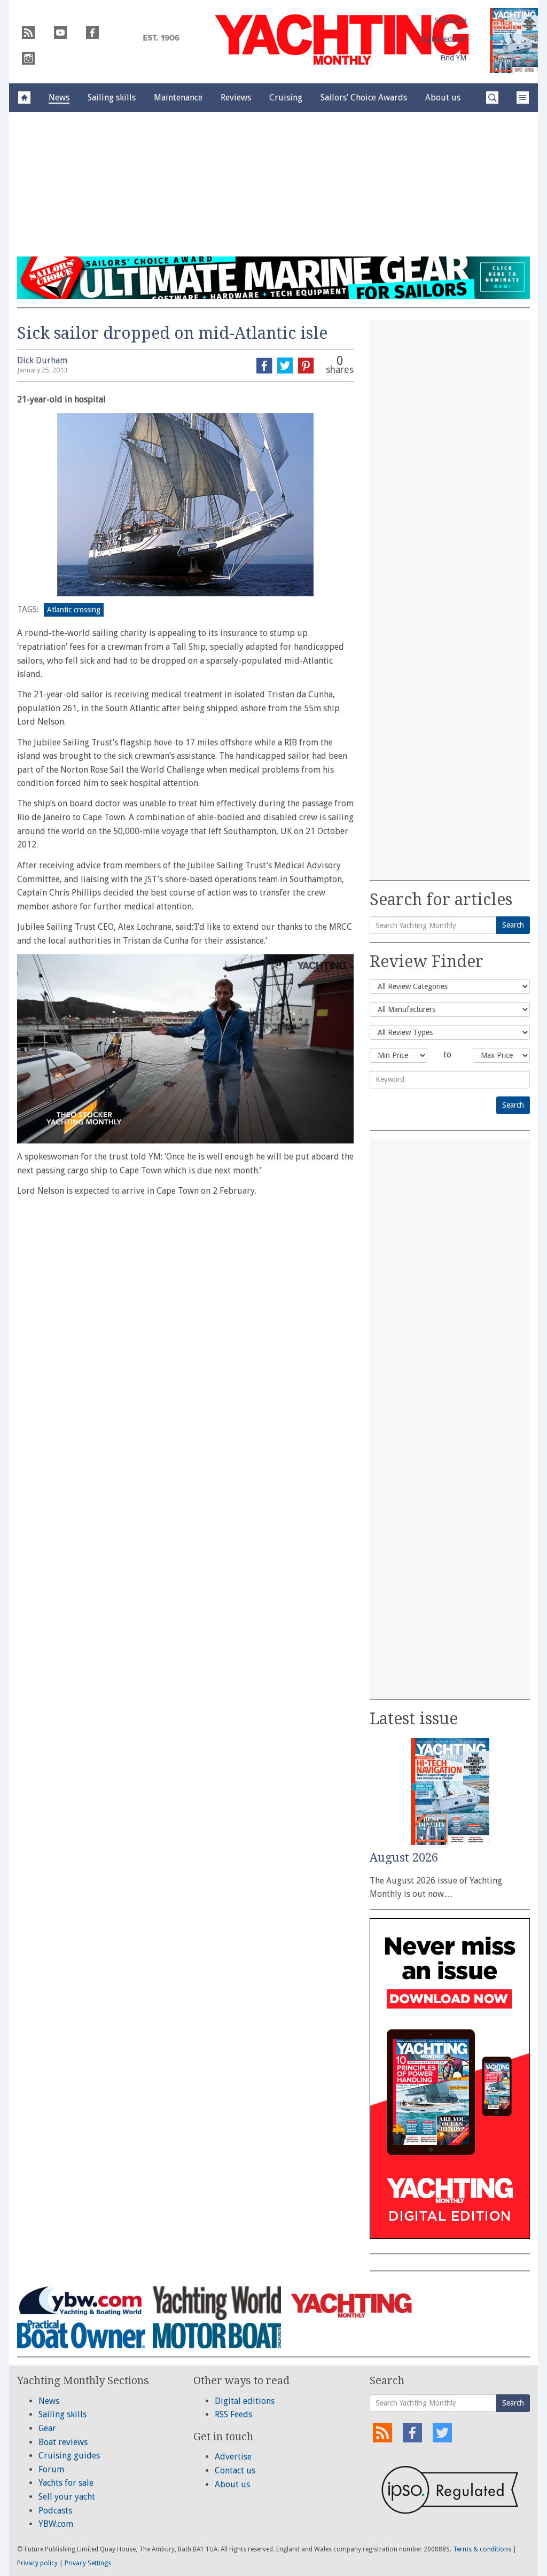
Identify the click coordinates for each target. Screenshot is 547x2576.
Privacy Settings (88, 2563)
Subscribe (450, 20)
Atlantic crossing (74, 610)
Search (513, 925)
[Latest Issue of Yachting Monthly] (514, 41)
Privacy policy (37, 2563)
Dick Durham (42, 360)
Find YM (453, 58)
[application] (185, 1049)
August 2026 (404, 1858)
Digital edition (443, 39)
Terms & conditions (482, 2549)
